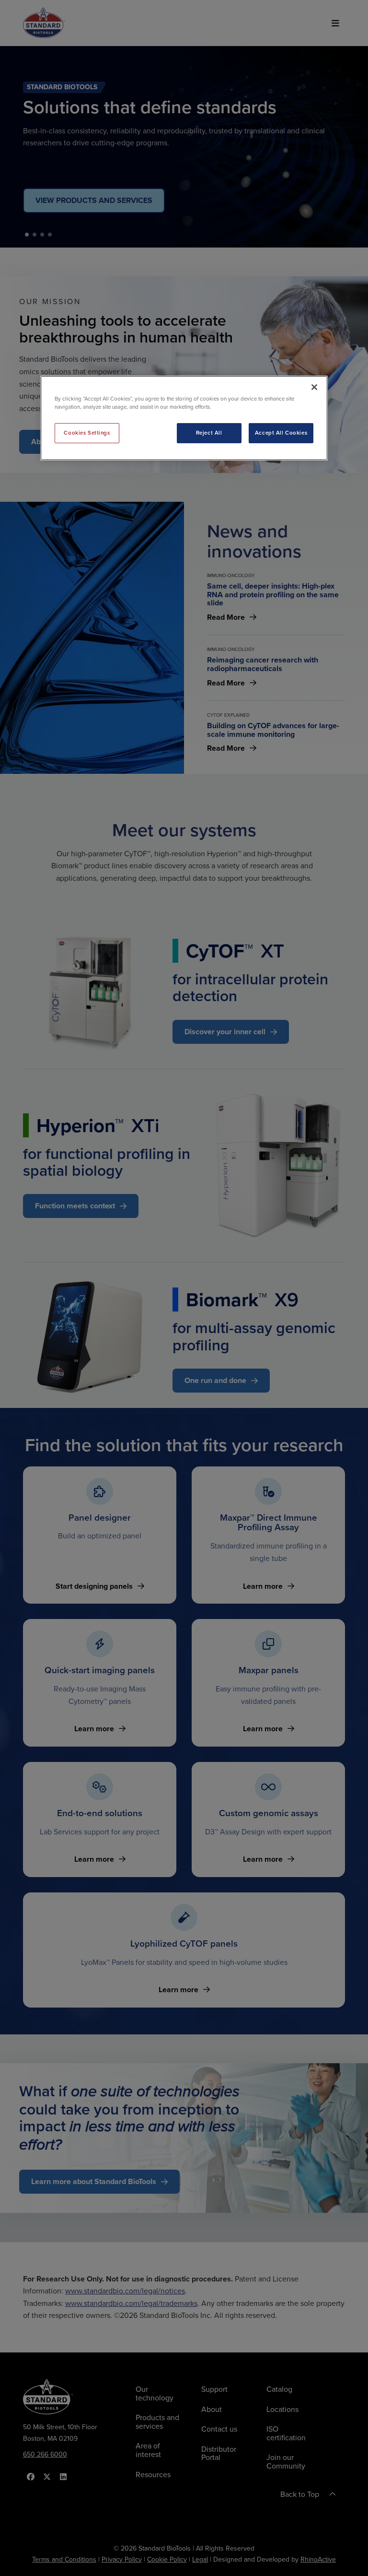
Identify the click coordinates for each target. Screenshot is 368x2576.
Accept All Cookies (281, 433)
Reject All (209, 433)
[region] (184, 418)
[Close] (314, 387)
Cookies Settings (87, 433)
